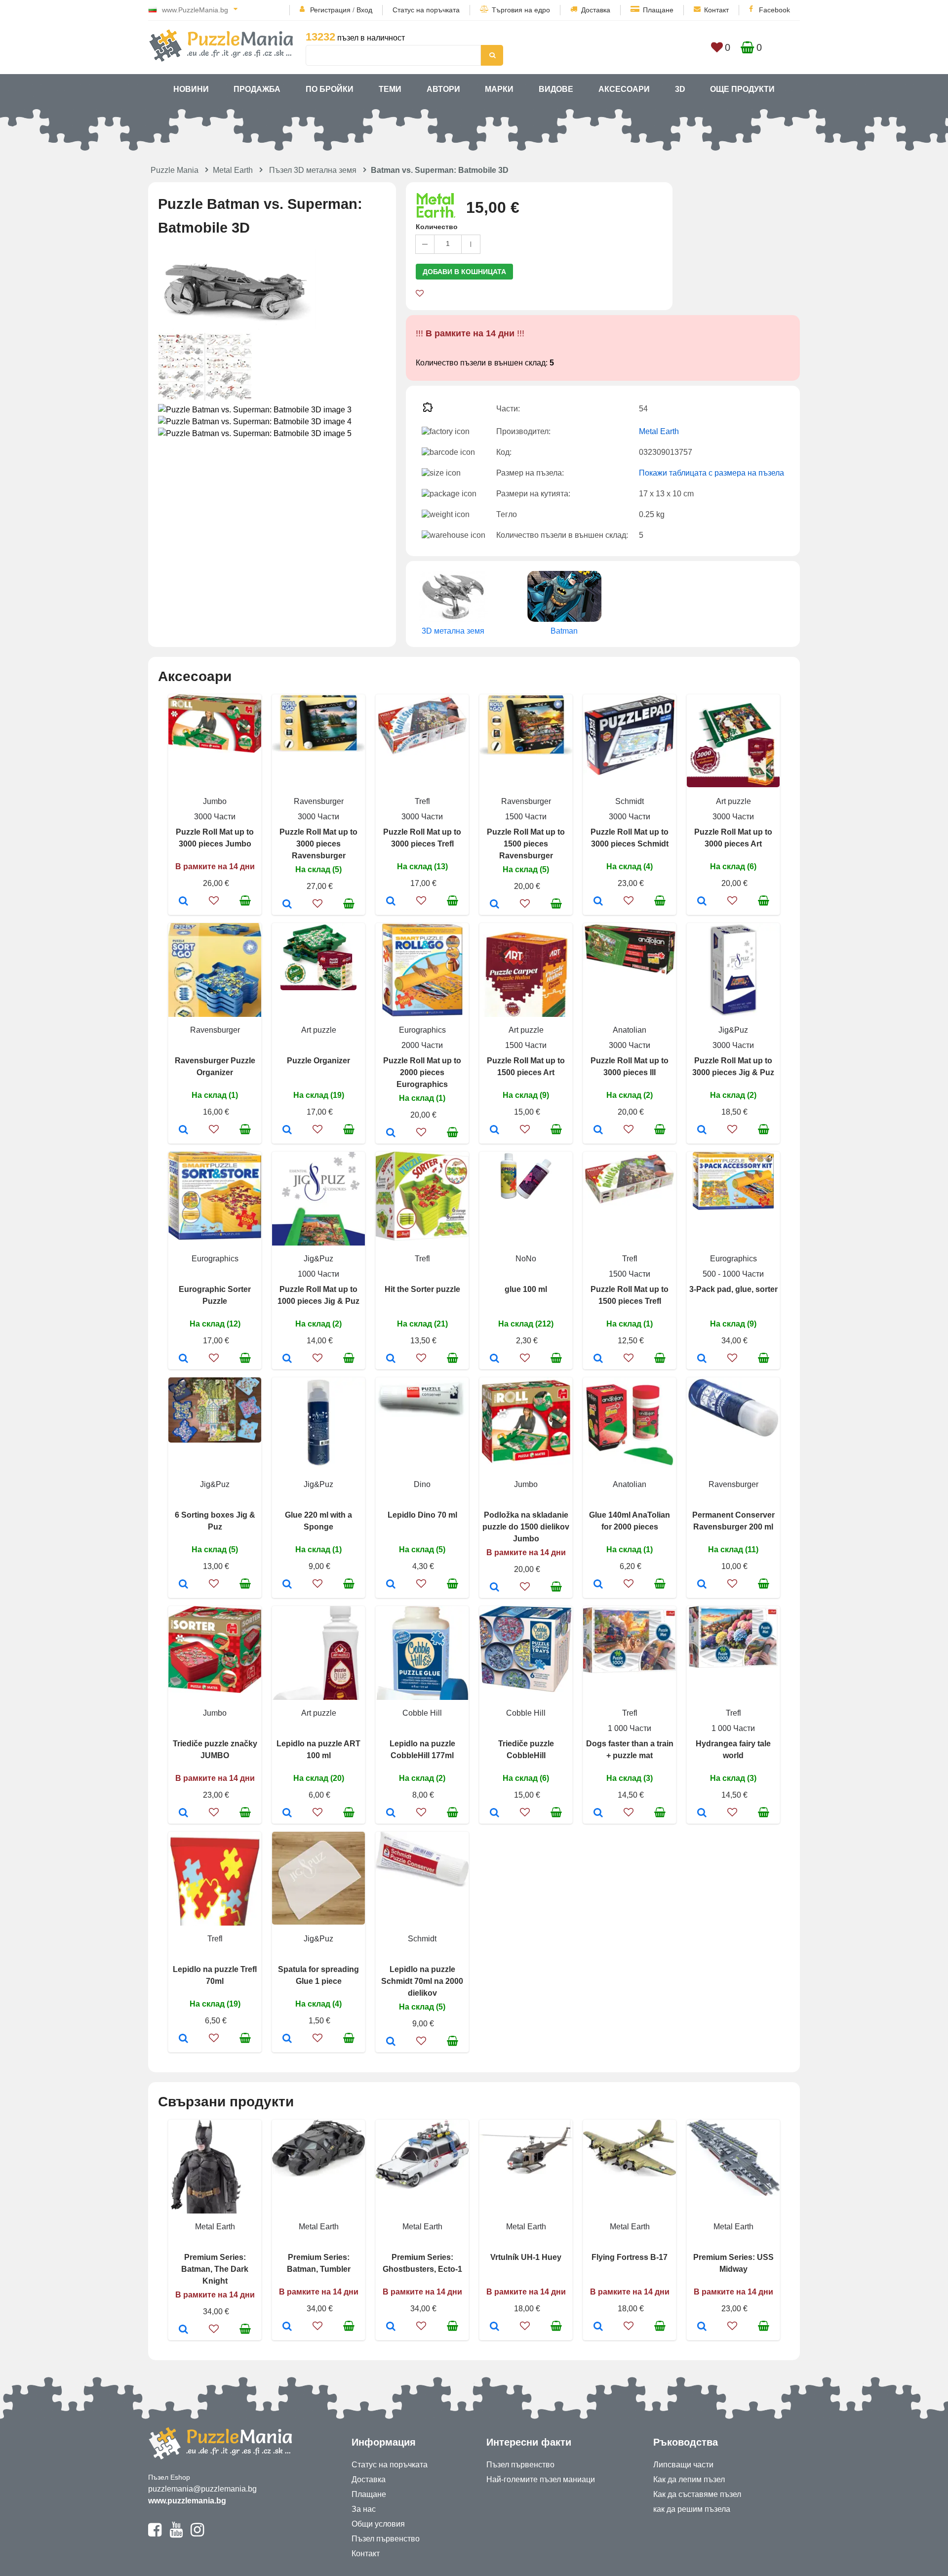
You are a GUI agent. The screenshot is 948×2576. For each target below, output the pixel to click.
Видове (556, 89)
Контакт (716, 10)
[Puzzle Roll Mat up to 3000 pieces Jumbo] (183, 902)
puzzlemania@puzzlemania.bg (202, 2489)
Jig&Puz (733, 1030)
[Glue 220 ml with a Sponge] (287, 1585)
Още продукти (742, 89)
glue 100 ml (526, 1289)
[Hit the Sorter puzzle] (391, 1359)
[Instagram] (197, 2534)
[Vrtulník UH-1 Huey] (494, 2327)
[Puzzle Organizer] (287, 1130)
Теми (390, 89)
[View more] (215, 750)
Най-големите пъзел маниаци (541, 2479)
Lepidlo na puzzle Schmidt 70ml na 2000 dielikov (422, 1981)
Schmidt (630, 801)
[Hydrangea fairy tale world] (702, 1813)
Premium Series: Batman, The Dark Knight (215, 2269)
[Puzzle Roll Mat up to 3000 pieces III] (598, 1130)
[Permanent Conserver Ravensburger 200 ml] (702, 1585)
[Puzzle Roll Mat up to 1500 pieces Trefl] (598, 1359)
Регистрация (330, 10)
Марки (499, 89)
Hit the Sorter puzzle (422, 1289)
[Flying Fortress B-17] (598, 2327)
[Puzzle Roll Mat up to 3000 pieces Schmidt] (598, 902)
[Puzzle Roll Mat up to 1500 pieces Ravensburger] (494, 905)
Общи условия (378, 2524)
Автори (443, 89)
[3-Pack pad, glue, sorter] (702, 1359)
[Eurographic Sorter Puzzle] (183, 1359)
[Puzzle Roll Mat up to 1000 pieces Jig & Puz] (287, 1359)
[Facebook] (155, 2534)
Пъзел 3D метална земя (313, 170)
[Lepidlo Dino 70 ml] (391, 1585)
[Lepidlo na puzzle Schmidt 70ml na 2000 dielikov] (391, 2042)
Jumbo (215, 801)
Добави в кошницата (464, 272)
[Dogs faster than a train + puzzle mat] (598, 1813)
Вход (364, 10)
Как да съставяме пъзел (697, 2494)
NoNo (526, 1259)
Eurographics (422, 1030)
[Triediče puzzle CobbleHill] (494, 1813)
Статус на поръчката (426, 10)
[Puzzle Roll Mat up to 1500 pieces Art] (494, 1130)
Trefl (422, 801)
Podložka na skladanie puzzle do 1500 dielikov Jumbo (526, 1527)
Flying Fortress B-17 (630, 2257)
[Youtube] (176, 2534)
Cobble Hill (422, 1713)
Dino (422, 1484)
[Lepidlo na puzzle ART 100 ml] (287, 1813)
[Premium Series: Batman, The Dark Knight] (183, 2330)
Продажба (257, 89)
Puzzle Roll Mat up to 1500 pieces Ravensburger (526, 844)
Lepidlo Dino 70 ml (422, 1515)
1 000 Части (630, 1728)
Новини (191, 89)
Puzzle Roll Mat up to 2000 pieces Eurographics (422, 1072)
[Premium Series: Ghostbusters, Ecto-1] (391, 2327)
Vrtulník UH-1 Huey (526, 2257)
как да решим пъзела (692, 2509)
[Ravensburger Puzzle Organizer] (183, 1130)
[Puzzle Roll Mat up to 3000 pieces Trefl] (391, 902)
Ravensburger (319, 801)
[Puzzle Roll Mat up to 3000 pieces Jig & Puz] (702, 1130)
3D (680, 89)
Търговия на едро (521, 10)
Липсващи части (683, 2465)
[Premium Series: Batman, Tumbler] (287, 2327)
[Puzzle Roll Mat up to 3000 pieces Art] (702, 902)
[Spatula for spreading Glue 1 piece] (287, 2039)
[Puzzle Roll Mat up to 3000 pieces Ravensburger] (287, 905)
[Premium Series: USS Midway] (702, 2327)
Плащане (658, 10)
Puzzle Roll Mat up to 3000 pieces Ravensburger (318, 844)
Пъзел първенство (386, 2539)
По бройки (330, 89)
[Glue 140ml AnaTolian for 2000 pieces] (598, 1585)
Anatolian (630, 1030)
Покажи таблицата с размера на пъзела (711, 473)
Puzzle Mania (175, 170)
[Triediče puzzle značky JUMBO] (183, 1813)
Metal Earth (233, 170)
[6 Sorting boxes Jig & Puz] (183, 1585)
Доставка (596, 10)
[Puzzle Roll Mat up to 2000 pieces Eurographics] (391, 1133)
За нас (364, 2509)
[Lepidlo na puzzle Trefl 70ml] (183, 2039)
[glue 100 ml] (494, 1359)
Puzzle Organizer (318, 1061)
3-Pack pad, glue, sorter (733, 1289)
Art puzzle (733, 801)
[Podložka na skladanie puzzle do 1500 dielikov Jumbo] (494, 1588)
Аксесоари (624, 89)
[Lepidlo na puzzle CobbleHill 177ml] (391, 1813)
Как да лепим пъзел (689, 2479)
